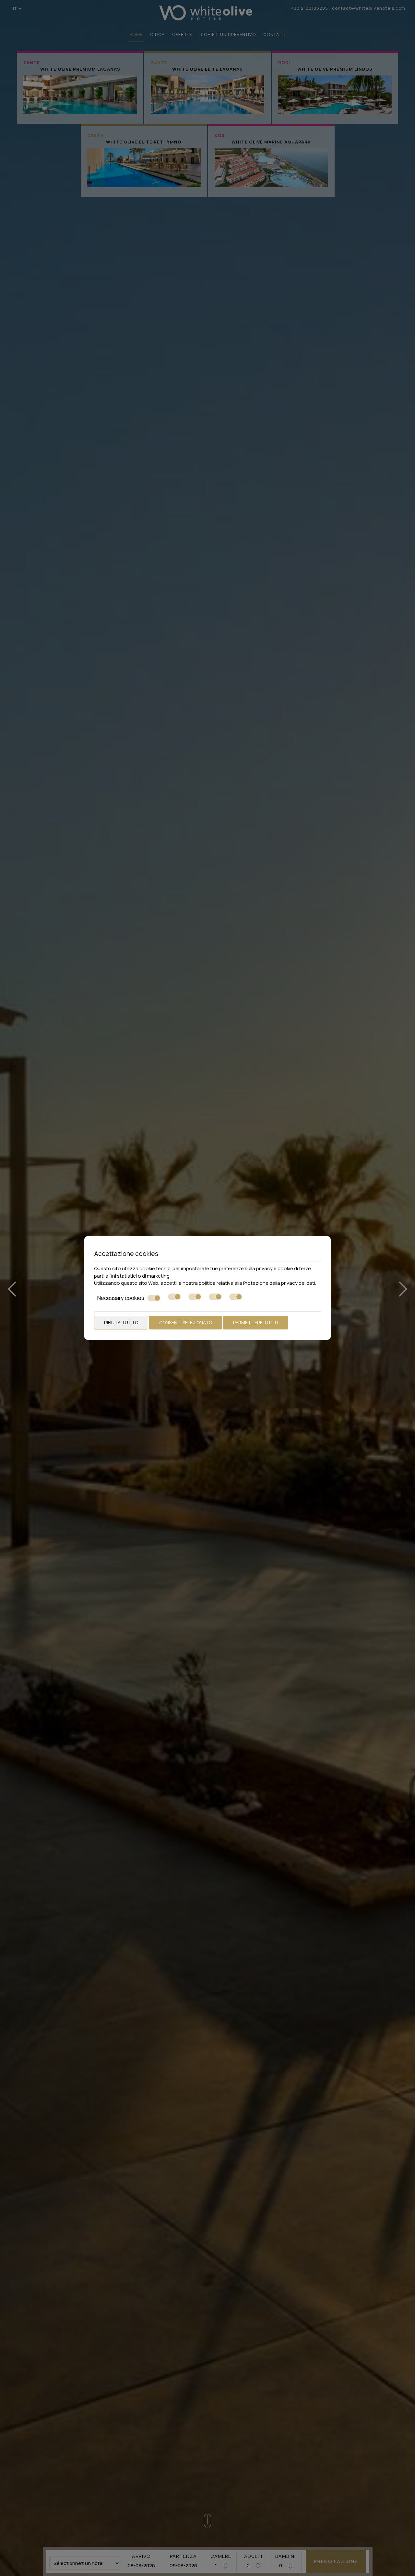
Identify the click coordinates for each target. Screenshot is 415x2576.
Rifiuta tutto (121, 1322)
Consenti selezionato (186, 1322)
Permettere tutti (255, 1322)
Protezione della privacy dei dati (279, 1283)
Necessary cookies (121, 1298)
